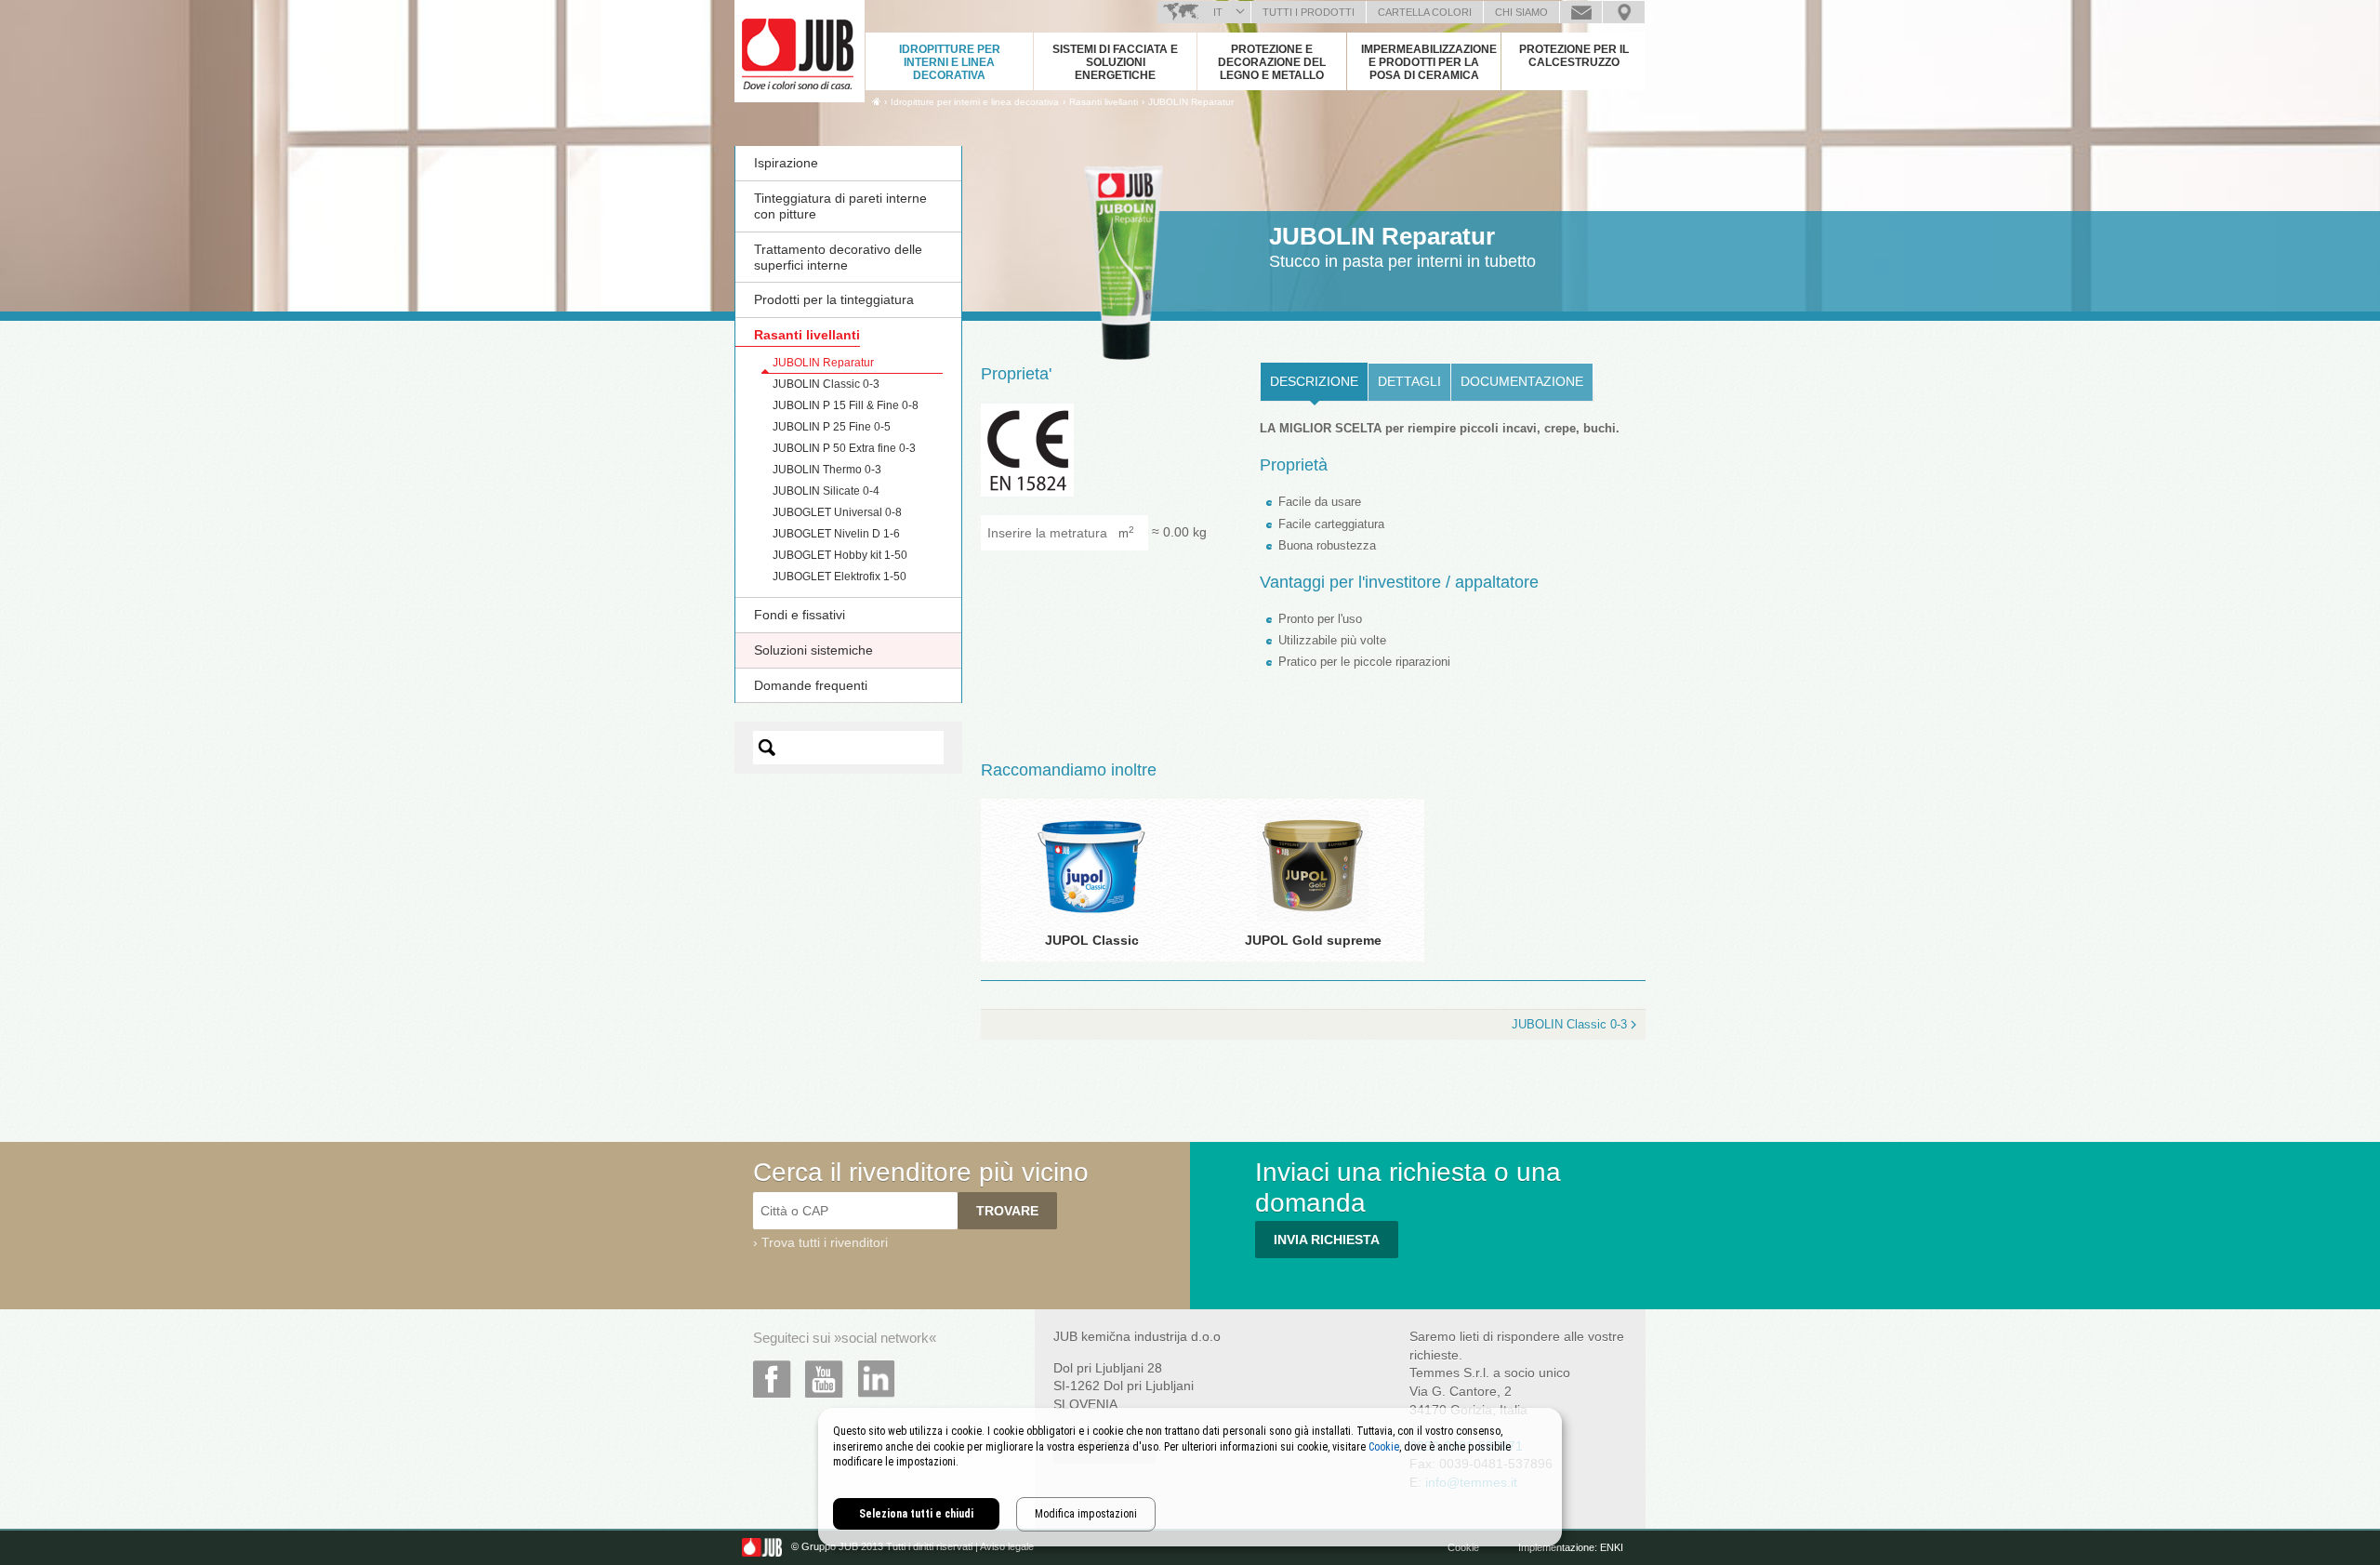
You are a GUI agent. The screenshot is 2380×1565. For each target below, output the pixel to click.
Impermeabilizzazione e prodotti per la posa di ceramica (1429, 62)
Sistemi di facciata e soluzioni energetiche (1115, 62)
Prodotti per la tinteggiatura (834, 299)
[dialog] (1190, 1477)
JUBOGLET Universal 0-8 (837, 512)
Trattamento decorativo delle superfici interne (838, 257)
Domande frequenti (811, 685)
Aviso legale (1007, 1547)
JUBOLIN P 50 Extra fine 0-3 (844, 448)
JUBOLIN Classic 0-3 (826, 384)
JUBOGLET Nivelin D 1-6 (836, 534)
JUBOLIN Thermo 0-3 (827, 470)
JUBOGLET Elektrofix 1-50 (840, 577)
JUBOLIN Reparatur (1191, 102)
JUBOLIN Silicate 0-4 (826, 491)
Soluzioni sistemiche (813, 650)
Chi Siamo (1521, 12)
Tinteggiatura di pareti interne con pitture (840, 206)
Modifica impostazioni (1086, 1514)
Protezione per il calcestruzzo (1574, 56)
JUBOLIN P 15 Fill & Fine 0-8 (846, 405)
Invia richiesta (1327, 1240)
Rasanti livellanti (807, 335)
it (1218, 12)
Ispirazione (786, 163)
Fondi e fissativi (800, 615)
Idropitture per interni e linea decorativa (950, 62)
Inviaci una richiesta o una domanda (1581, 12)
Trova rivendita (1624, 12)
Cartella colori (1425, 12)
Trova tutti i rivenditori (825, 1242)
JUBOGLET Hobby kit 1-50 (840, 555)
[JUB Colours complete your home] (800, 51)
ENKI (1612, 1547)
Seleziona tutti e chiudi (916, 1514)
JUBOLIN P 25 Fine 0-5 (832, 427)
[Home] (876, 101)
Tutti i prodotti (1309, 12)
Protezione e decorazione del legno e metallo (1272, 62)
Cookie (1463, 1547)
